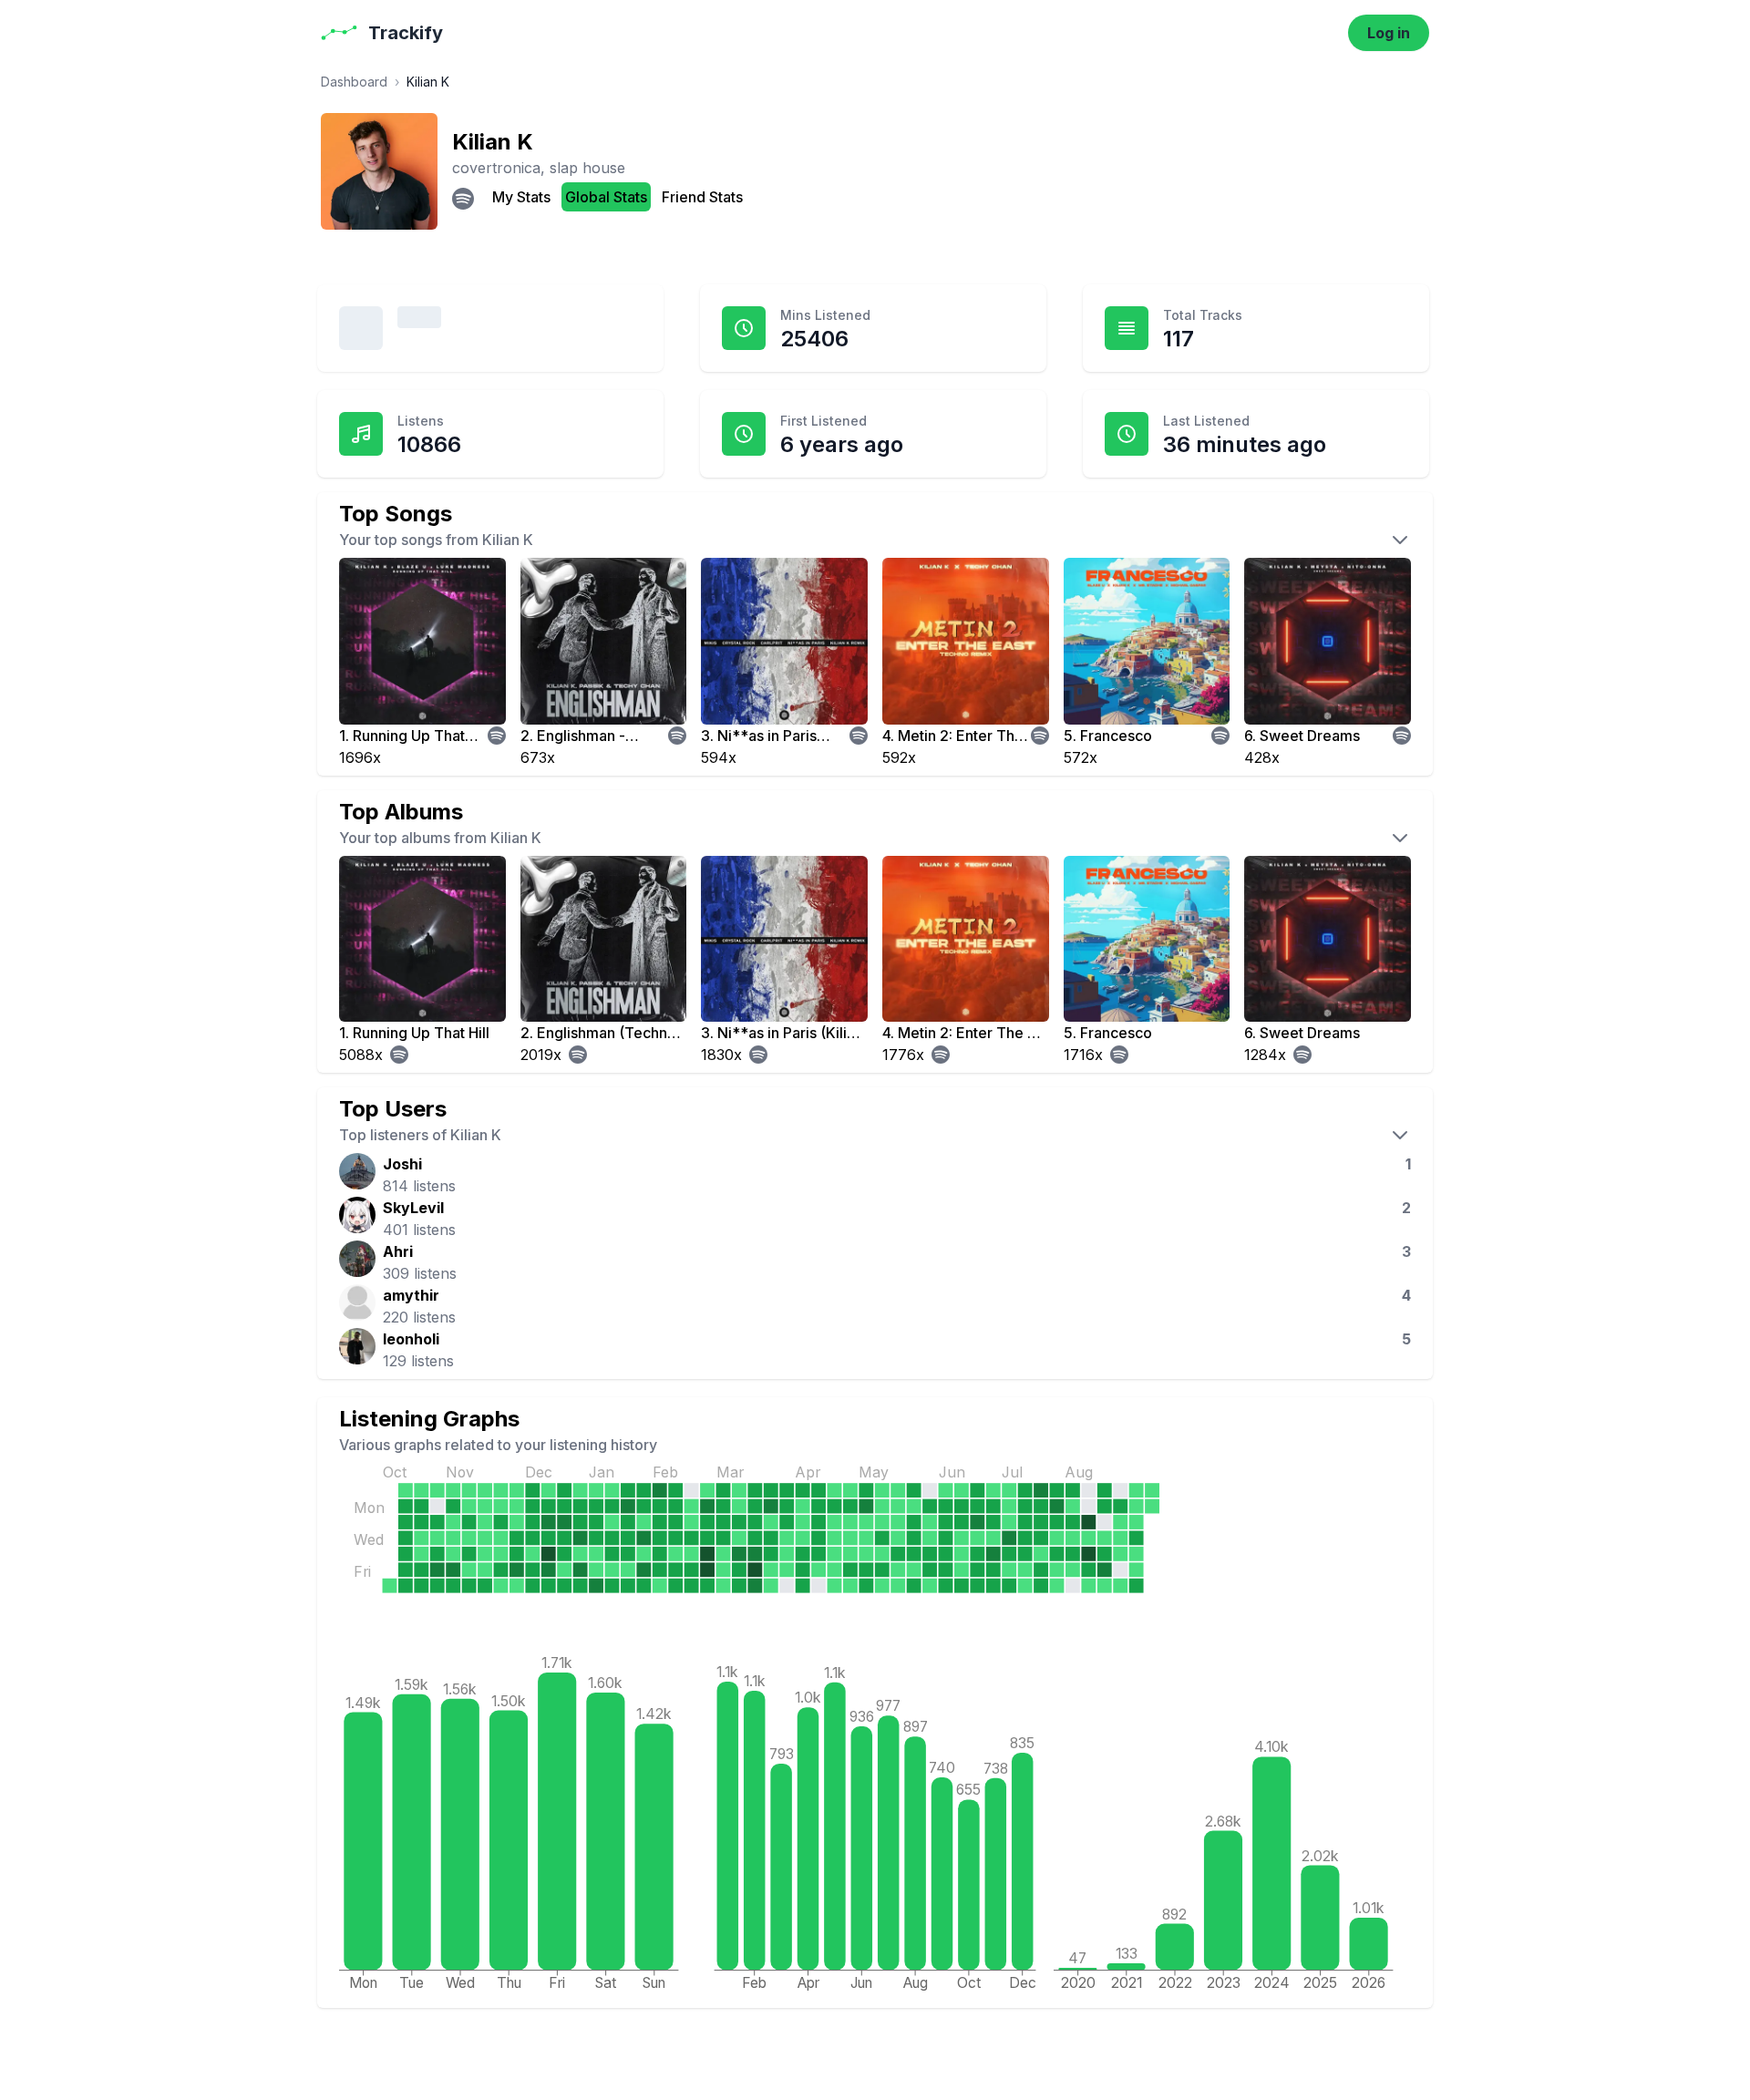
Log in (1389, 33)
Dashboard (354, 82)
